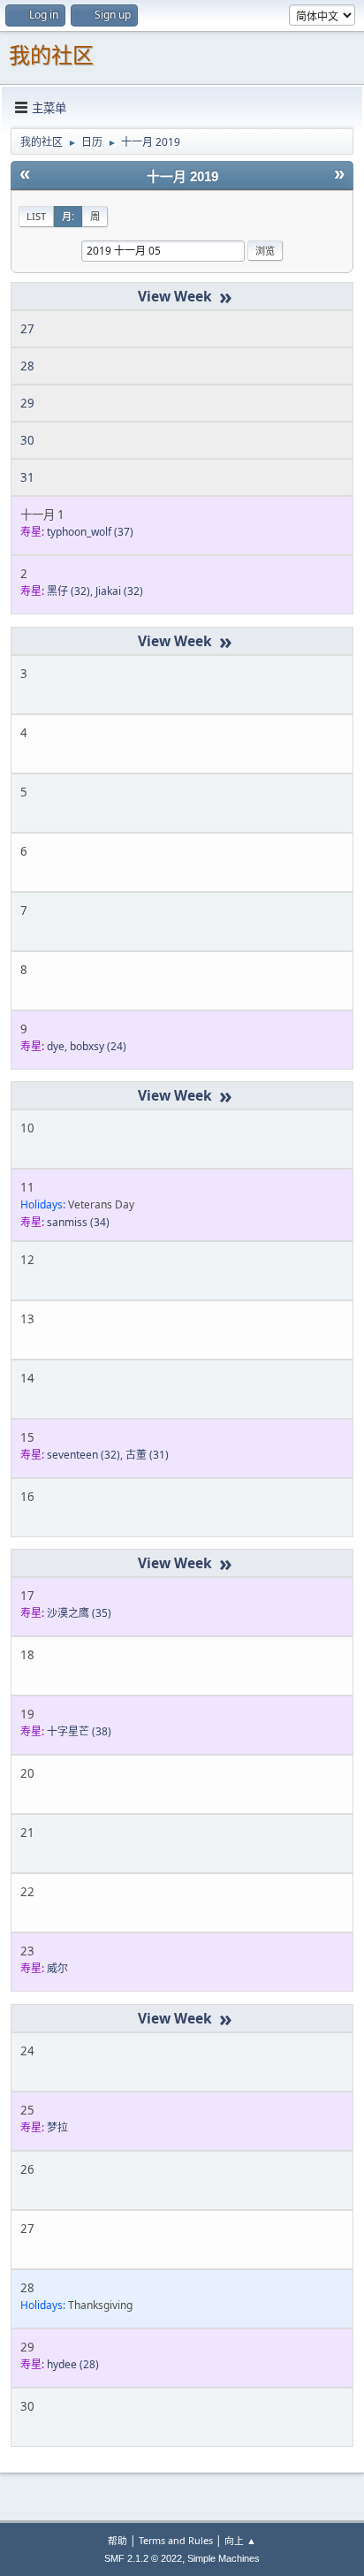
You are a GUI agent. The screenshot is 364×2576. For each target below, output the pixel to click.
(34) (78, 1222)
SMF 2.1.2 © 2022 (143, 2558)
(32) (68, 591)
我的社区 (51, 55)
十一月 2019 (182, 177)
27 (27, 329)
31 (27, 477)
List (36, 216)
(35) (79, 1613)
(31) (147, 1455)
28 (27, 366)
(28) (73, 2364)
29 (27, 403)
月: (68, 216)
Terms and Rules (176, 2540)
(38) (79, 1731)
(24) (98, 1046)
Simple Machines (224, 2558)
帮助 (118, 2540)
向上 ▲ (240, 2540)
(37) (90, 532)
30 (27, 440)
